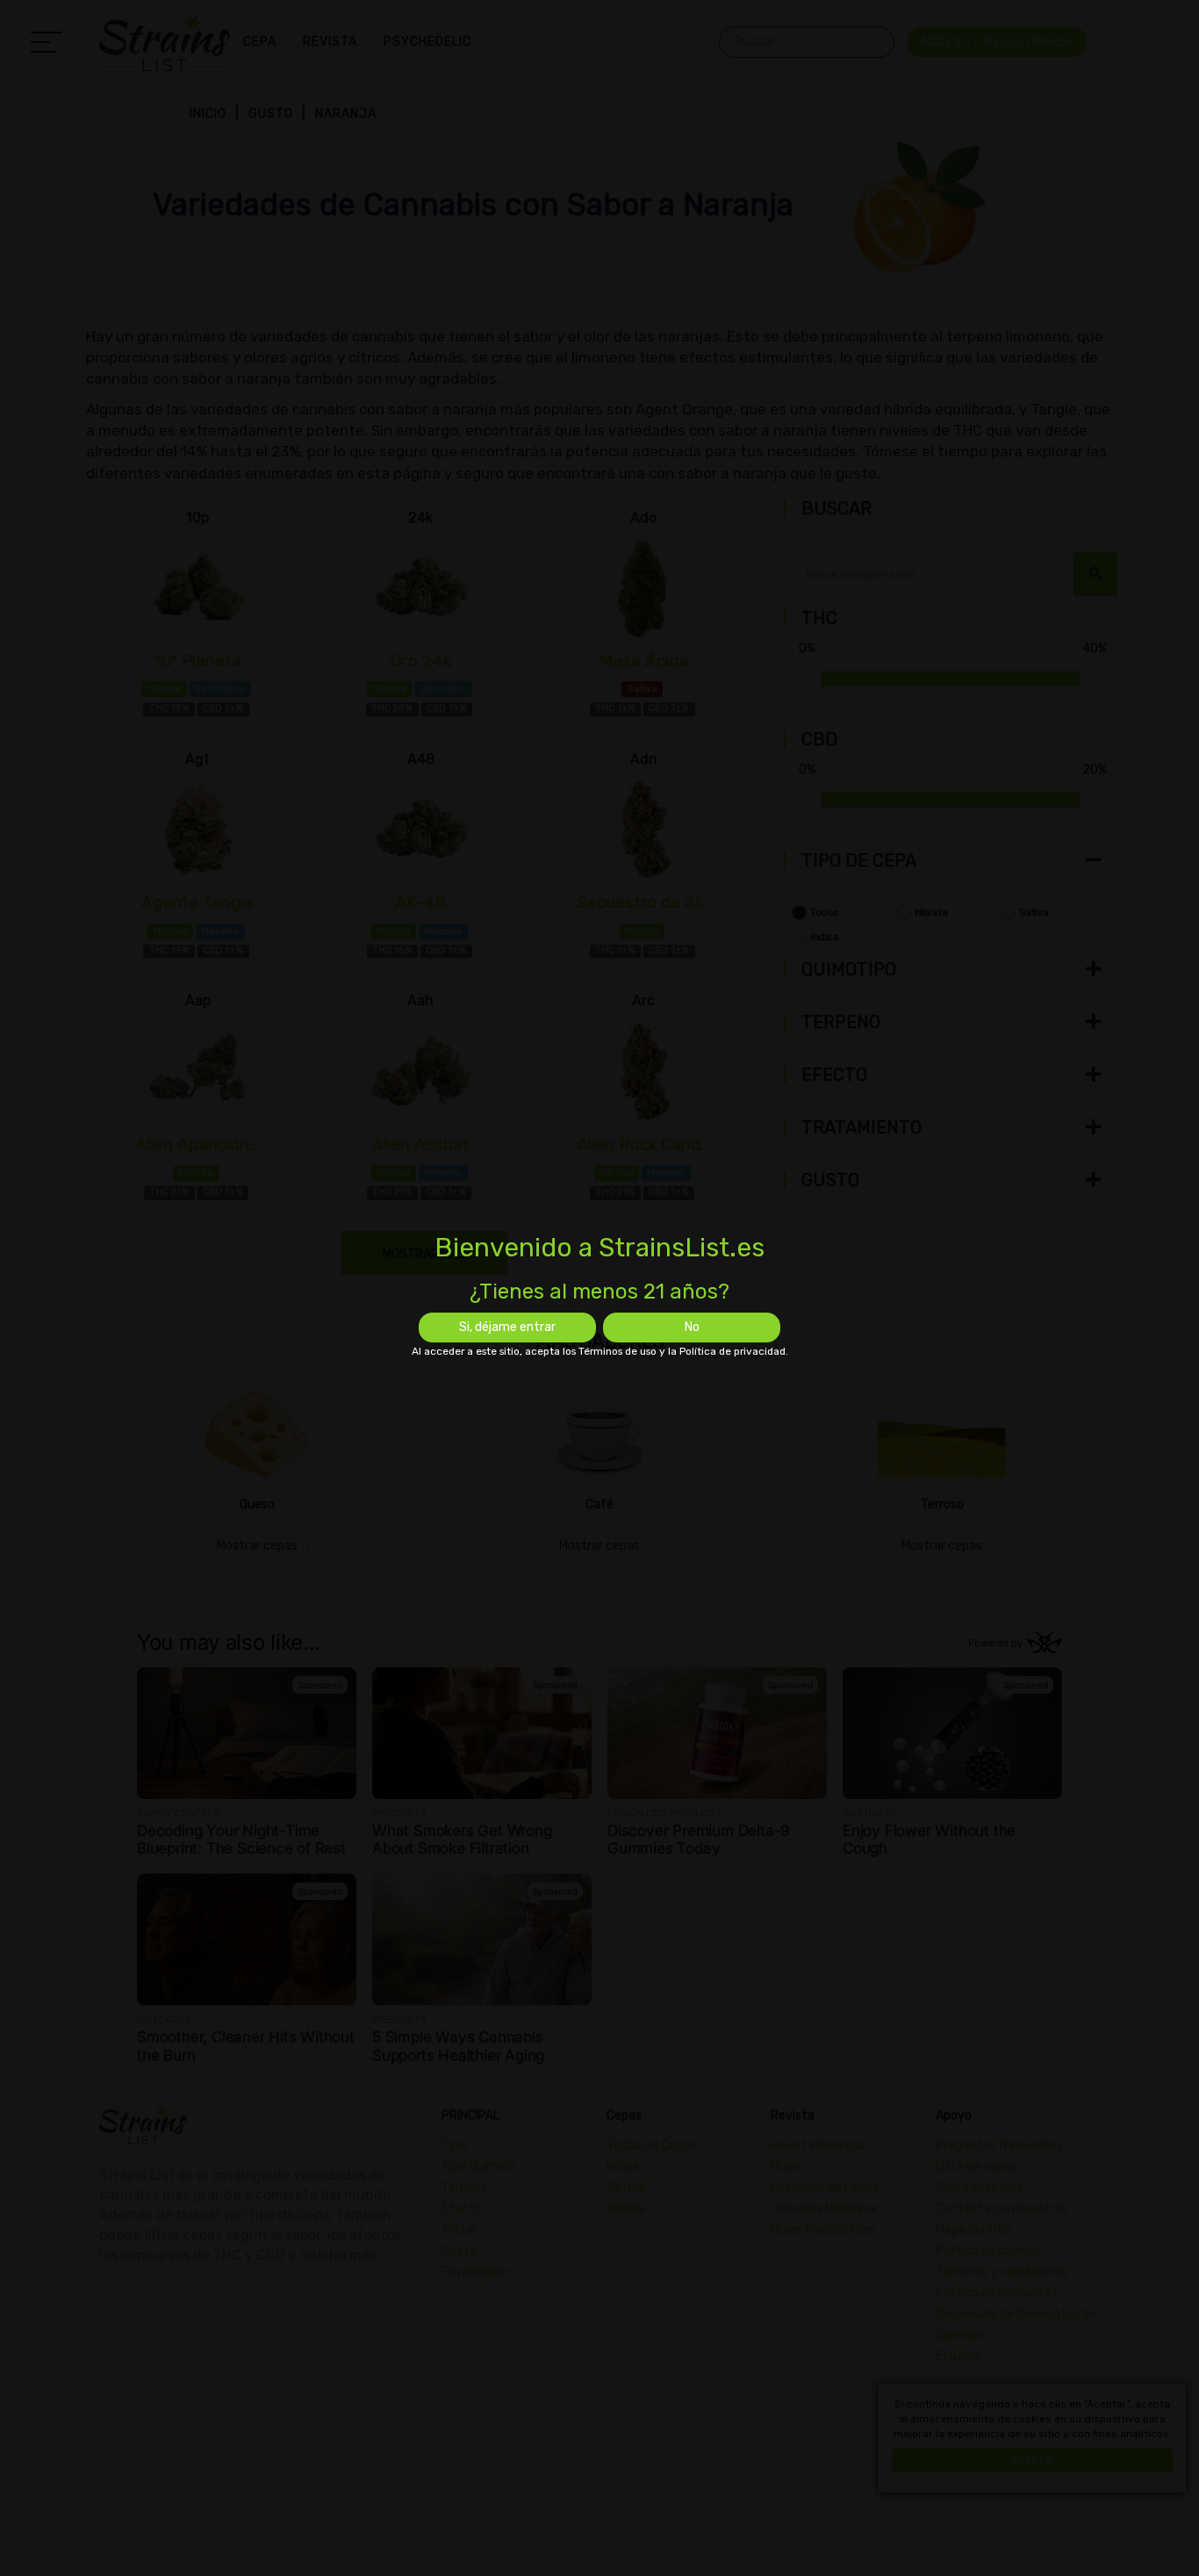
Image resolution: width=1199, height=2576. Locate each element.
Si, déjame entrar (507, 1327)
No (692, 1327)
